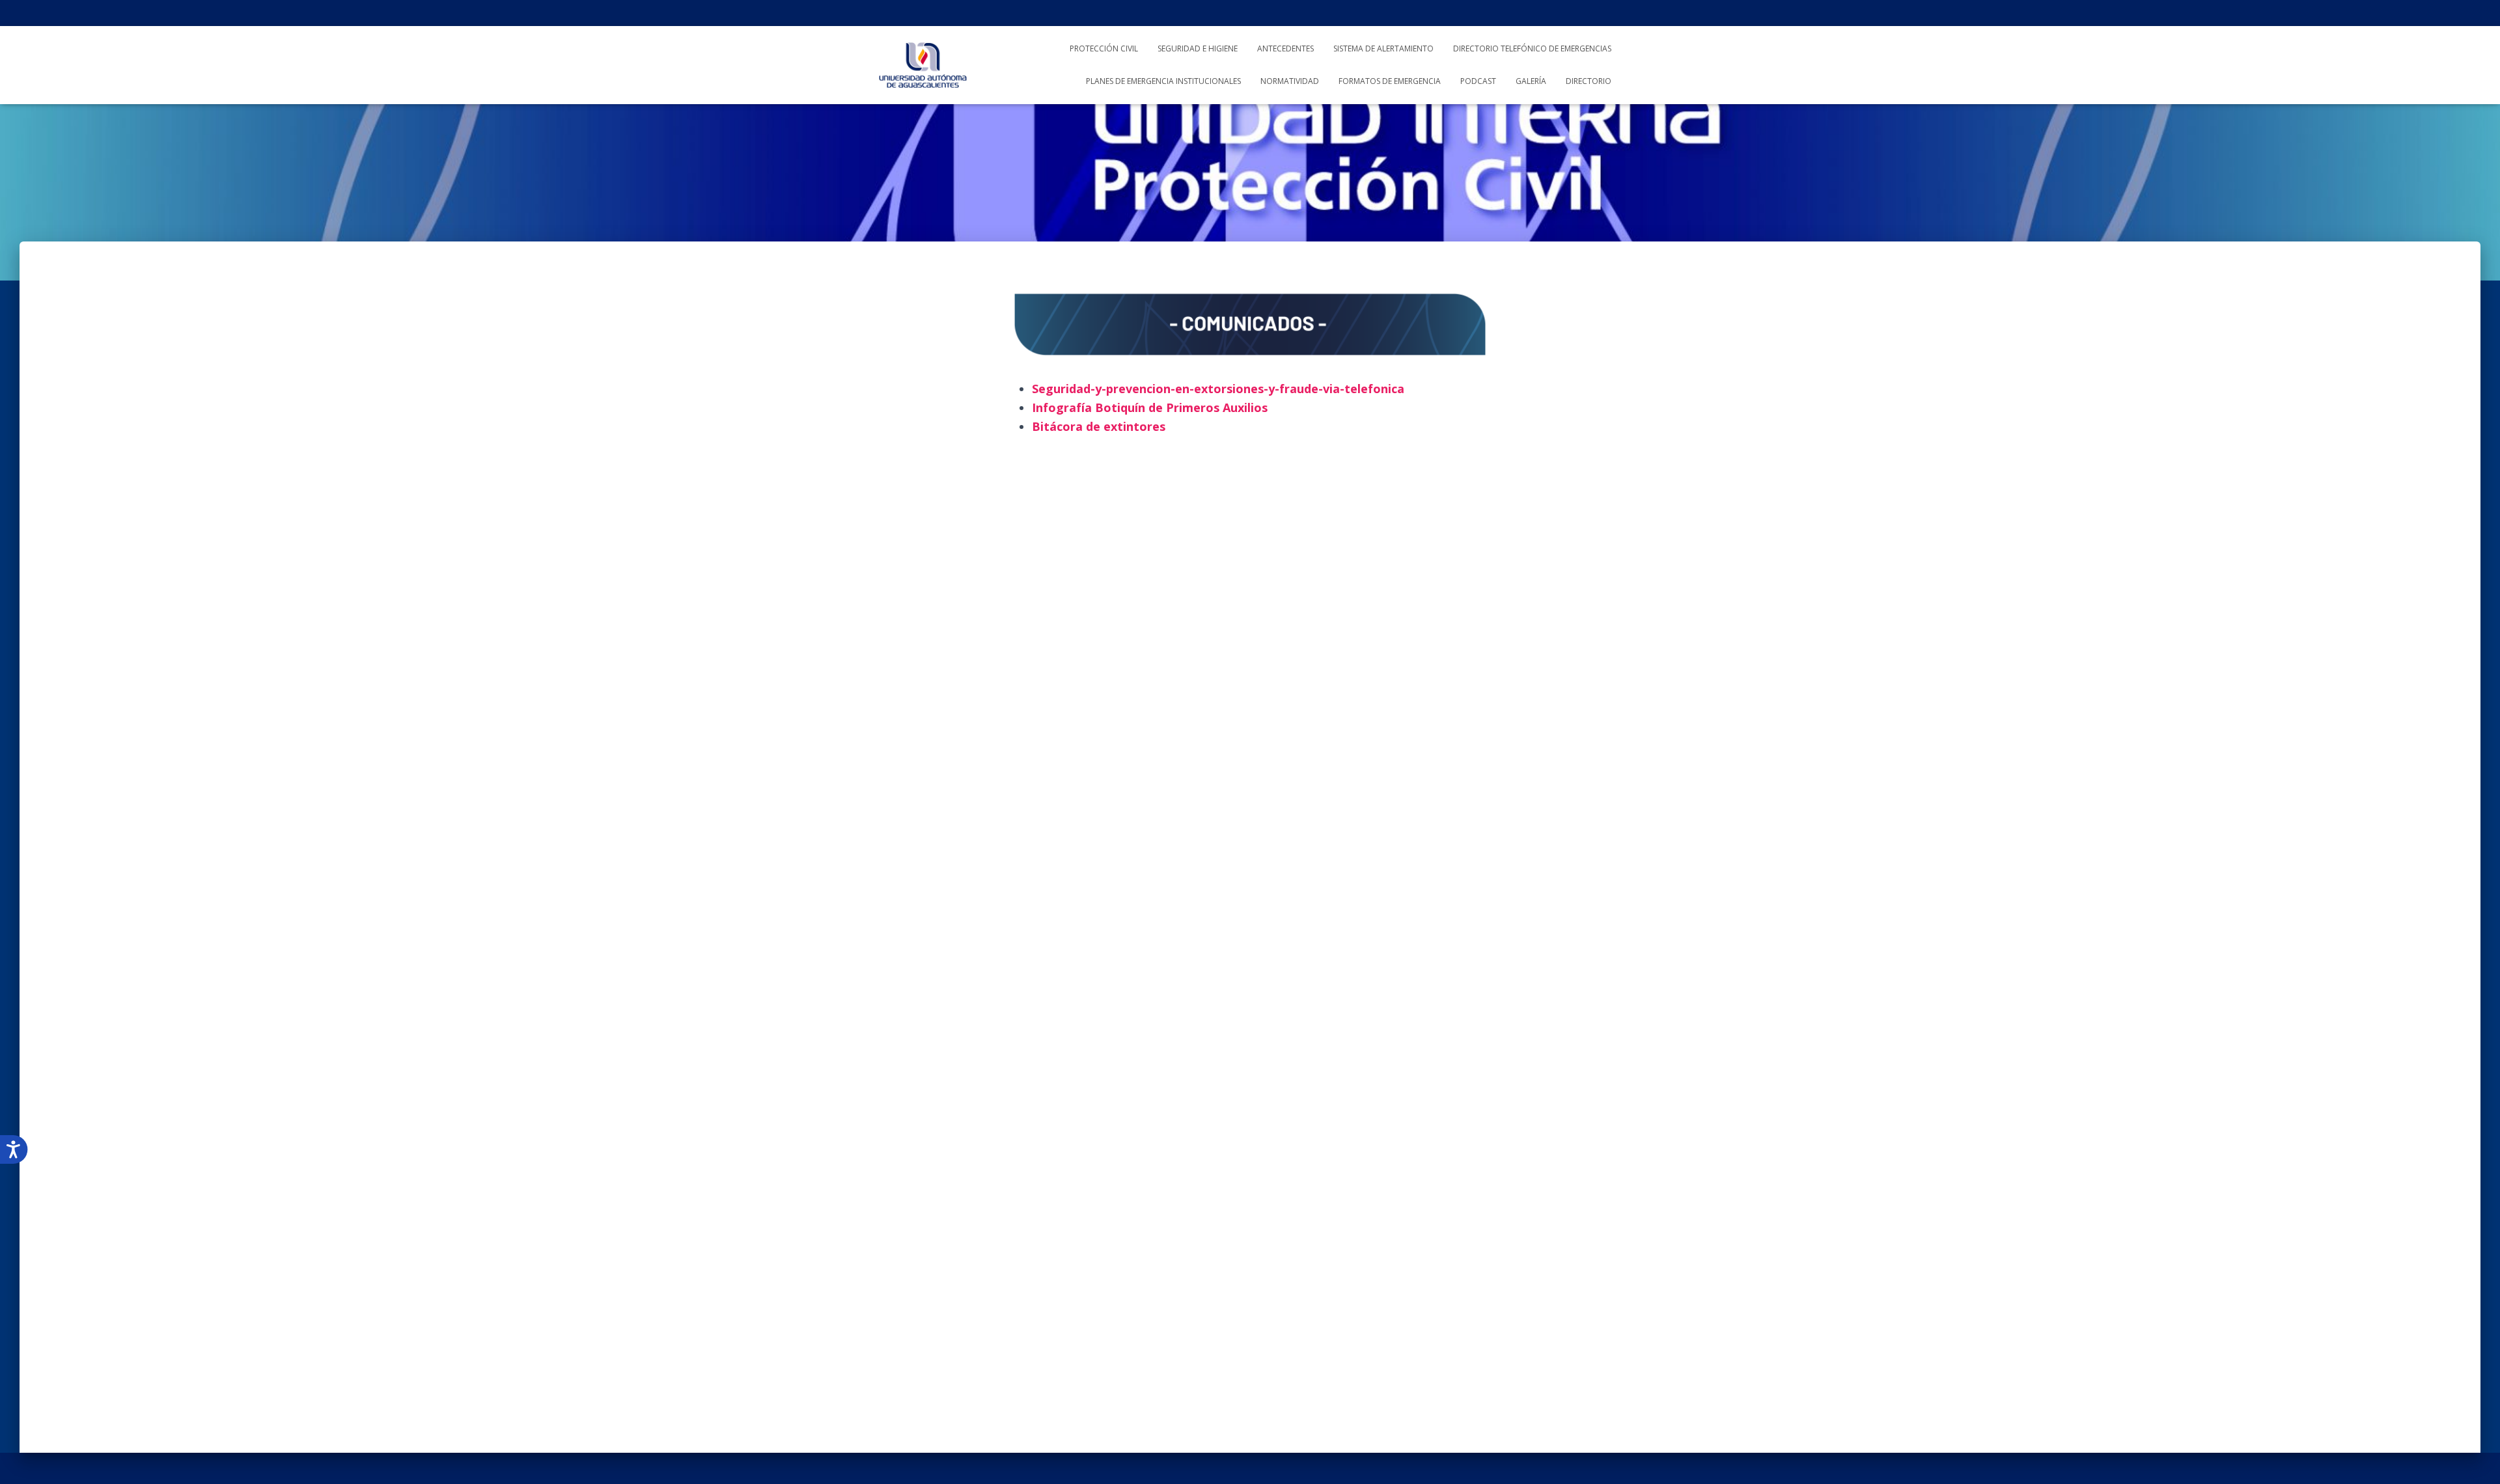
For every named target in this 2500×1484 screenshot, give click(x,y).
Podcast (1478, 81)
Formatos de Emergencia (1390, 81)
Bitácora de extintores (1099, 426)
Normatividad (1290, 81)
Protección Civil (1104, 48)
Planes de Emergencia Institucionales (1163, 81)
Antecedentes (1285, 48)
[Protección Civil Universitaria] (923, 65)
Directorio (1589, 81)
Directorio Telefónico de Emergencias (1532, 48)
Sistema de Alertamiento (1383, 48)
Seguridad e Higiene (1198, 48)
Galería (1531, 81)
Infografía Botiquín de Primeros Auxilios (1150, 407)
